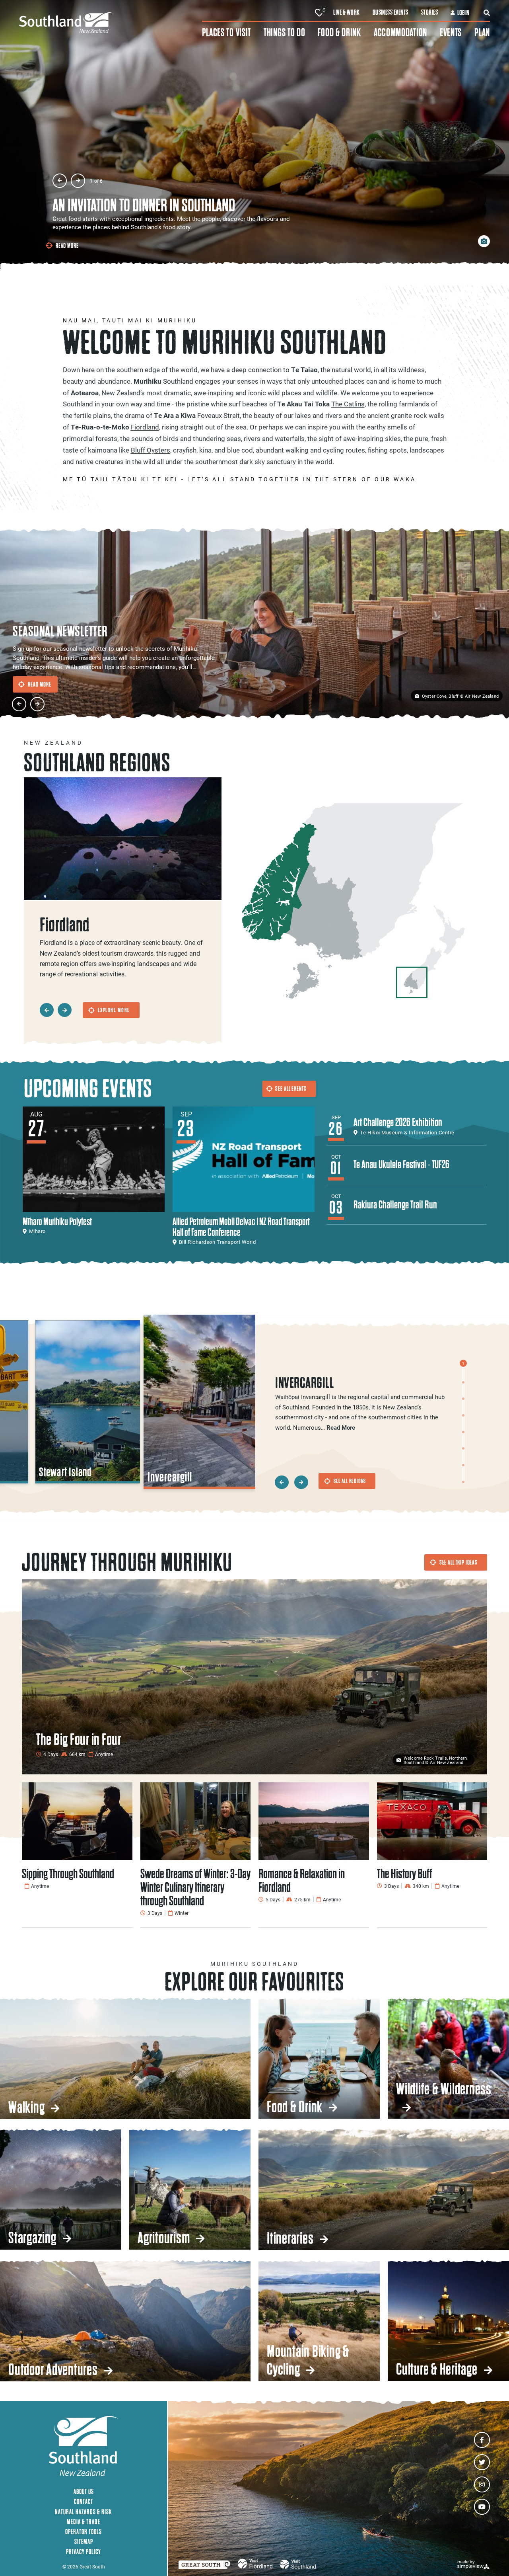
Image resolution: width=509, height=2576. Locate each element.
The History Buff (405, 1874)
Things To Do (284, 32)
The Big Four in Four (79, 1739)
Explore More (114, 1010)
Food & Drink (339, 32)
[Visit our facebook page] (482, 2440)
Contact (84, 2501)
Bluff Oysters (151, 450)
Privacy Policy (84, 2552)
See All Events (291, 1089)
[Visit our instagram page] (482, 2484)
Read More (67, 246)
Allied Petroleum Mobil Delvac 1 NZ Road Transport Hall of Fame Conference (241, 1227)
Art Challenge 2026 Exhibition (398, 1122)
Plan (482, 32)
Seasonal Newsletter (60, 631)
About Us (84, 2491)
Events (451, 32)
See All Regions (350, 1481)
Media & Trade (84, 2522)
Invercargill (170, 1477)
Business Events (390, 12)
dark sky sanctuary (268, 462)
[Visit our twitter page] (482, 2462)
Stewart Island (66, 1472)
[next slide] (78, 181)
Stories (429, 12)
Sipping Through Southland (68, 1874)
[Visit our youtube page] (482, 2507)
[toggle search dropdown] (487, 13)
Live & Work (346, 12)
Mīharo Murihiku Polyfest (57, 1221)
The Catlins (348, 404)
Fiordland (145, 427)
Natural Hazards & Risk (84, 2512)
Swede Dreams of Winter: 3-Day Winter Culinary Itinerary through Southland (195, 1887)
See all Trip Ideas (458, 1562)
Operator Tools (84, 2532)
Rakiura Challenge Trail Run (395, 1205)
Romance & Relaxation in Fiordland (302, 1880)
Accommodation (400, 32)
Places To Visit (227, 32)
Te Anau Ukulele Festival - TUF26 (401, 1164)
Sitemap (84, 2542)
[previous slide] (60, 181)
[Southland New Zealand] (111, 23)
